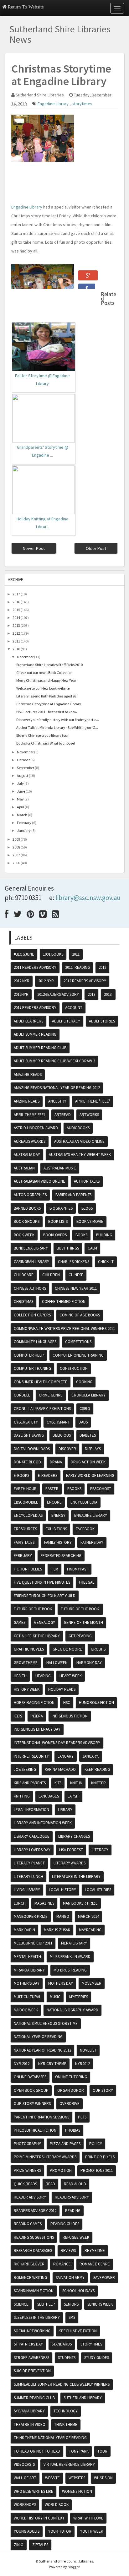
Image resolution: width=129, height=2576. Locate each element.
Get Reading (80, 1636)
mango (63, 1916)
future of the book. (80, 1609)
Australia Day (27, 1155)
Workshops (25, 2505)
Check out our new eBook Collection (44, 672)
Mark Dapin (24, 1930)
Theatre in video (30, 2424)
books (81, 1235)
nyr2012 (83, 2064)
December (25, 657)
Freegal (87, 1582)
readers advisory (72, 2197)
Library (65, 1810)
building (104, 1235)
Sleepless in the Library (37, 2317)
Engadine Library (54, 104)
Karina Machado (60, 1769)
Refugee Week (76, 2237)
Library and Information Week (43, 1823)
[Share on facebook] (87, 289)
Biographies (61, 1208)
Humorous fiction (96, 1703)
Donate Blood (27, 1462)
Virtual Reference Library (69, 2464)
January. (91, 1756)
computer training (32, 1368)
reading (73, 2211)
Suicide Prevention (32, 2371)
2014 (16, 618)
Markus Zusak (57, 1930)
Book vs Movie (90, 1221)
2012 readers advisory (85, 981)
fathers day (92, 1542)
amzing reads (27, 1101)
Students (67, 2358)
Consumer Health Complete (41, 1382)
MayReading (90, 1930)
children (51, 1275)
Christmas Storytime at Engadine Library (49, 704)
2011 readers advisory (35, 967)
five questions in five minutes (42, 1582)
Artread (63, 1115)
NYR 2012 (22, 2064)
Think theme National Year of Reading (50, 2438)
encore (54, 1502)
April (21, 807)
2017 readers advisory (35, 1008)
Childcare (24, 1275)
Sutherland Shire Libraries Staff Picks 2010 (49, 665)
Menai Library (74, 1943)
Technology (66, 2411)
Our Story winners (32, 2104)
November (25, 752)
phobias (73, 2130)
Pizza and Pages (65, 2144)
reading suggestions (34, 2237)
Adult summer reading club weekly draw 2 (54, 1061)
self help (46, 2304)
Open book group (31, 2090)
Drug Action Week (88, 1462)
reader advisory (30, 2197)
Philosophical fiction (35, 2130)
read (50, 2184)
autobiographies (30, 1195)
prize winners (27, 2170)
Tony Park (79, 2451)
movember (92, 1983)
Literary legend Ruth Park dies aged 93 (46, 696)
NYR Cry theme (52, 2064)
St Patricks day (28, 2344)
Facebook (85, 1529)
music (55, 1997)
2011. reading (77, 967)
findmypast (78, 1569)
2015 (16, 610)
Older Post (96, 548)
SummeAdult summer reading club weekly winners (62, 2384)
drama (56, 1462)
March (22, 815)
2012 (16, 633)
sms (72, 2317)
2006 (16, 863)
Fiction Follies (28, 1569)
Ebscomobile (26, 1502)
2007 (16, 855)
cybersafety (26, 1422)
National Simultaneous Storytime (46, 2023)
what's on (103, 2478)
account (74, 1008)
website (52, 2478)
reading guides (65, 2224)
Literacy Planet (29, 1863)
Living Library (27, 1890)
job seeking (25, 1769)
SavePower (104, 2278)
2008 (16, 847)
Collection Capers (32, 1315)
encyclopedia (84, 1502)
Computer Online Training (78, 1355)
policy (96, 2144)
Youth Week (92, 2531)
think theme (66, 2424)
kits (58, 1783)
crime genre (51, 1395)
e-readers (48, 1475)
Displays (93, 1449)
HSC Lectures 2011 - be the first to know (47, 712)
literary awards (70, 1863)
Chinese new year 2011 (76, 1288)
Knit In (76, 1783)
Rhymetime (95, 2251)
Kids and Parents (30, 1783)
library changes (74, 1836)
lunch (20, 1903)
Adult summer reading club (40, 1048)
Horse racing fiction (34, 1703)
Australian (24, 1168)
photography (27, 2144)
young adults (27, 2531)
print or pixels (100, 2157)
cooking (84, 1382)
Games (20, 1622)
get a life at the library (37, 1636)
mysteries (79, 1997)
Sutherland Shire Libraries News (60, 34)
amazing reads (28, 1074)
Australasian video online (79, 1141)
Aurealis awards (30, 1141)
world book (57, 2505)
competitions (78, 1342)
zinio (19, 2545)
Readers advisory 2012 (35, 2211)
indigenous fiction (70, 1716)
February (24, 823)
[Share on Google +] (88, 275)
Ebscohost (101, 1489)
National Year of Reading (38, 2037)
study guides (97, 2358)
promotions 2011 (97, 2170)
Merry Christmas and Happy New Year (46, 680)
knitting (22, 1796)
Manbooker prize (31, 1916)
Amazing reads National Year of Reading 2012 (57, 1088)
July (20, 783)
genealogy (45, 1622)
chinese (76, 1275)
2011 (16, 641)
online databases (30, 2077)
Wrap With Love (88, 2518)
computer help (29, 1355)
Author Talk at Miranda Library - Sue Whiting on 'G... (57, 727)
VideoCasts (24, 2464)
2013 (16, 625)
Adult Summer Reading (35, 1034)
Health (20, 1676)
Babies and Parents (73, 1195)
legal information (31, 1810)
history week (27, 1689)
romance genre (95, 2264)
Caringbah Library (31, 1262)
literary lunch (28, 1876)
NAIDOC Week (26, 2010)
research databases (33, 2251)
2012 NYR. (46, 981)
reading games (28, 2224)
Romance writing (30, 2278)
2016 (16, 602)
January (24, 830)
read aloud (75, 2184)
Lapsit (73, 1796)
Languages (49, 1796)
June (21, 791)
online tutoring (71, 2077)
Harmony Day (89, 1663)
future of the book (33, 1609)
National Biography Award (72, 2010)
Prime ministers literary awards (45, 2157)
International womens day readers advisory (57, 1743)
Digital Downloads (32, 1449)
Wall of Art (25, 2478)
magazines (44, 1903)
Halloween (57, 1663)
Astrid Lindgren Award (36, 1128)
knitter (98, 1783)
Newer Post (34, 548)
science (21, 2304)
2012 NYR (22, 981)
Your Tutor (60, 2531)
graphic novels (29, 1649)
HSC (67, 1703)
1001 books (53, 954)
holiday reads (62, 1689)
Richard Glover (29, 2264)
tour (102, 2451)
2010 (16, 649)
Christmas (23, 1302)
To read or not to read (37, 2451)
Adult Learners (28, 1021)
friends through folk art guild (45, 1596)
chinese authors (30, 1288)
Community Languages (35, 1342)
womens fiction (77, 2491)
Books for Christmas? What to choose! (46, 743)
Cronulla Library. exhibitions (42, 1409)
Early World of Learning (90, 1475)
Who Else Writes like (34, 2491)
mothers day (61, 1983)
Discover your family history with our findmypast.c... (58, 720)
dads (83, 1422)
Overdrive (70, 2104)
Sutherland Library (83, 2398)
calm (92, 1248)
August (23, 776)
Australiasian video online (39, 1181)
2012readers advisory (58, 994)
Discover (67, 1449)
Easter (52, 1489)
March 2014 (88, 1916)
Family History (58, 1542)
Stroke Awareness (31, 2358)
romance (62, 2264)
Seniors (71, 2304)
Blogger (73, 2567)
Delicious (62, 1435)
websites (77, 2478)
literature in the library (76, 1876)
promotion (61, 2170)
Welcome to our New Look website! (43, 688)
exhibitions (56, 1529)
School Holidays (78, 2291)
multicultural (27, 1997)
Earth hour (25, 1489)
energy (58, 1515)
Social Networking (32, 2331)
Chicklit (106, 1262)
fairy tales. (25, 1542)
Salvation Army (70, 2278)
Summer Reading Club (34, 2398)
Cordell (22, 1395)
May (20, 799)
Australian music (60, 1168)
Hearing (43, 1676)
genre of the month (83, 1622)
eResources (25, 1529)
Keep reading (97, 1769)
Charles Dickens (74, 1262)
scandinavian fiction (34, 2291)
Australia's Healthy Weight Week (80, 1155)
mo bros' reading (70, 1970)
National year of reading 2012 (42, 2050)
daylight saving (29, 1435)
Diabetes (88, 1435)
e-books (21, 1475)
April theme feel (30, 1115)
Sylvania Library (29, 2411)
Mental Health (27, 1957)
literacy (100, 1850)
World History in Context (39, 2518)
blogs (87, 1208)
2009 (16, 839)
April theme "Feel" (93, 1101)
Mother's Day (27, 1983)
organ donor (71, 2090)
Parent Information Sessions (41, 2117)
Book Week (24, 1235)
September (26, 768)
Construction (74, 1368)
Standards (62, 2344)
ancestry (57, 1101)
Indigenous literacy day (37, 1729)
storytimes (82, 104)
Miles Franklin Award (70, 1957)
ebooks (74, 1489)
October (23, 760)
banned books (27, 1208)
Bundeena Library (31, 1248)
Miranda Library (29, 1970)
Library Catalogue (32, 1836)
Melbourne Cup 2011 (33, 1943)
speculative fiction (78, 2331)
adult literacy (66, 1021)
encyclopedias (28, 1515)
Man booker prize (80, 1903)
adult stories (102, 1021)
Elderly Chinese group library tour (42, 735)
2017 (16, 594)
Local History (62, 1890)
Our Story (103, 2090)
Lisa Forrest (71, 1850)
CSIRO (85, 1409)
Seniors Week (100, 2304)
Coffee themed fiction (64, 1302)
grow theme (26, 1663)
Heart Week (71, 1676)
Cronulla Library (88, 1395)
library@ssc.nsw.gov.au (88, 898)
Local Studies (98, 1890)
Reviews (68, 2251)
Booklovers (55, 1235)
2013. (108, 994)
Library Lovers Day (32, 1850)
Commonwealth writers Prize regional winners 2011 (64, 1329)
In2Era (37, 1716)
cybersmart (58, 1422)
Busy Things (68, 1248)
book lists (58, 1221)
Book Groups (27, 1221)
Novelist (88, 2050)
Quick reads (25, 2184)
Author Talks (87, 1181)
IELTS (18, 1716)
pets (82, 2117)
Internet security (31, 1756)
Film (54, 1569)
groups (98, 1649)
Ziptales (40, 2545)
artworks (89, 1115)
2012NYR (21, 994)
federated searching (61, 1556)
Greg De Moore (67, 1649)
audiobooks (78, 1128)
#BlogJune (24, 954)
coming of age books (80, 1315)
